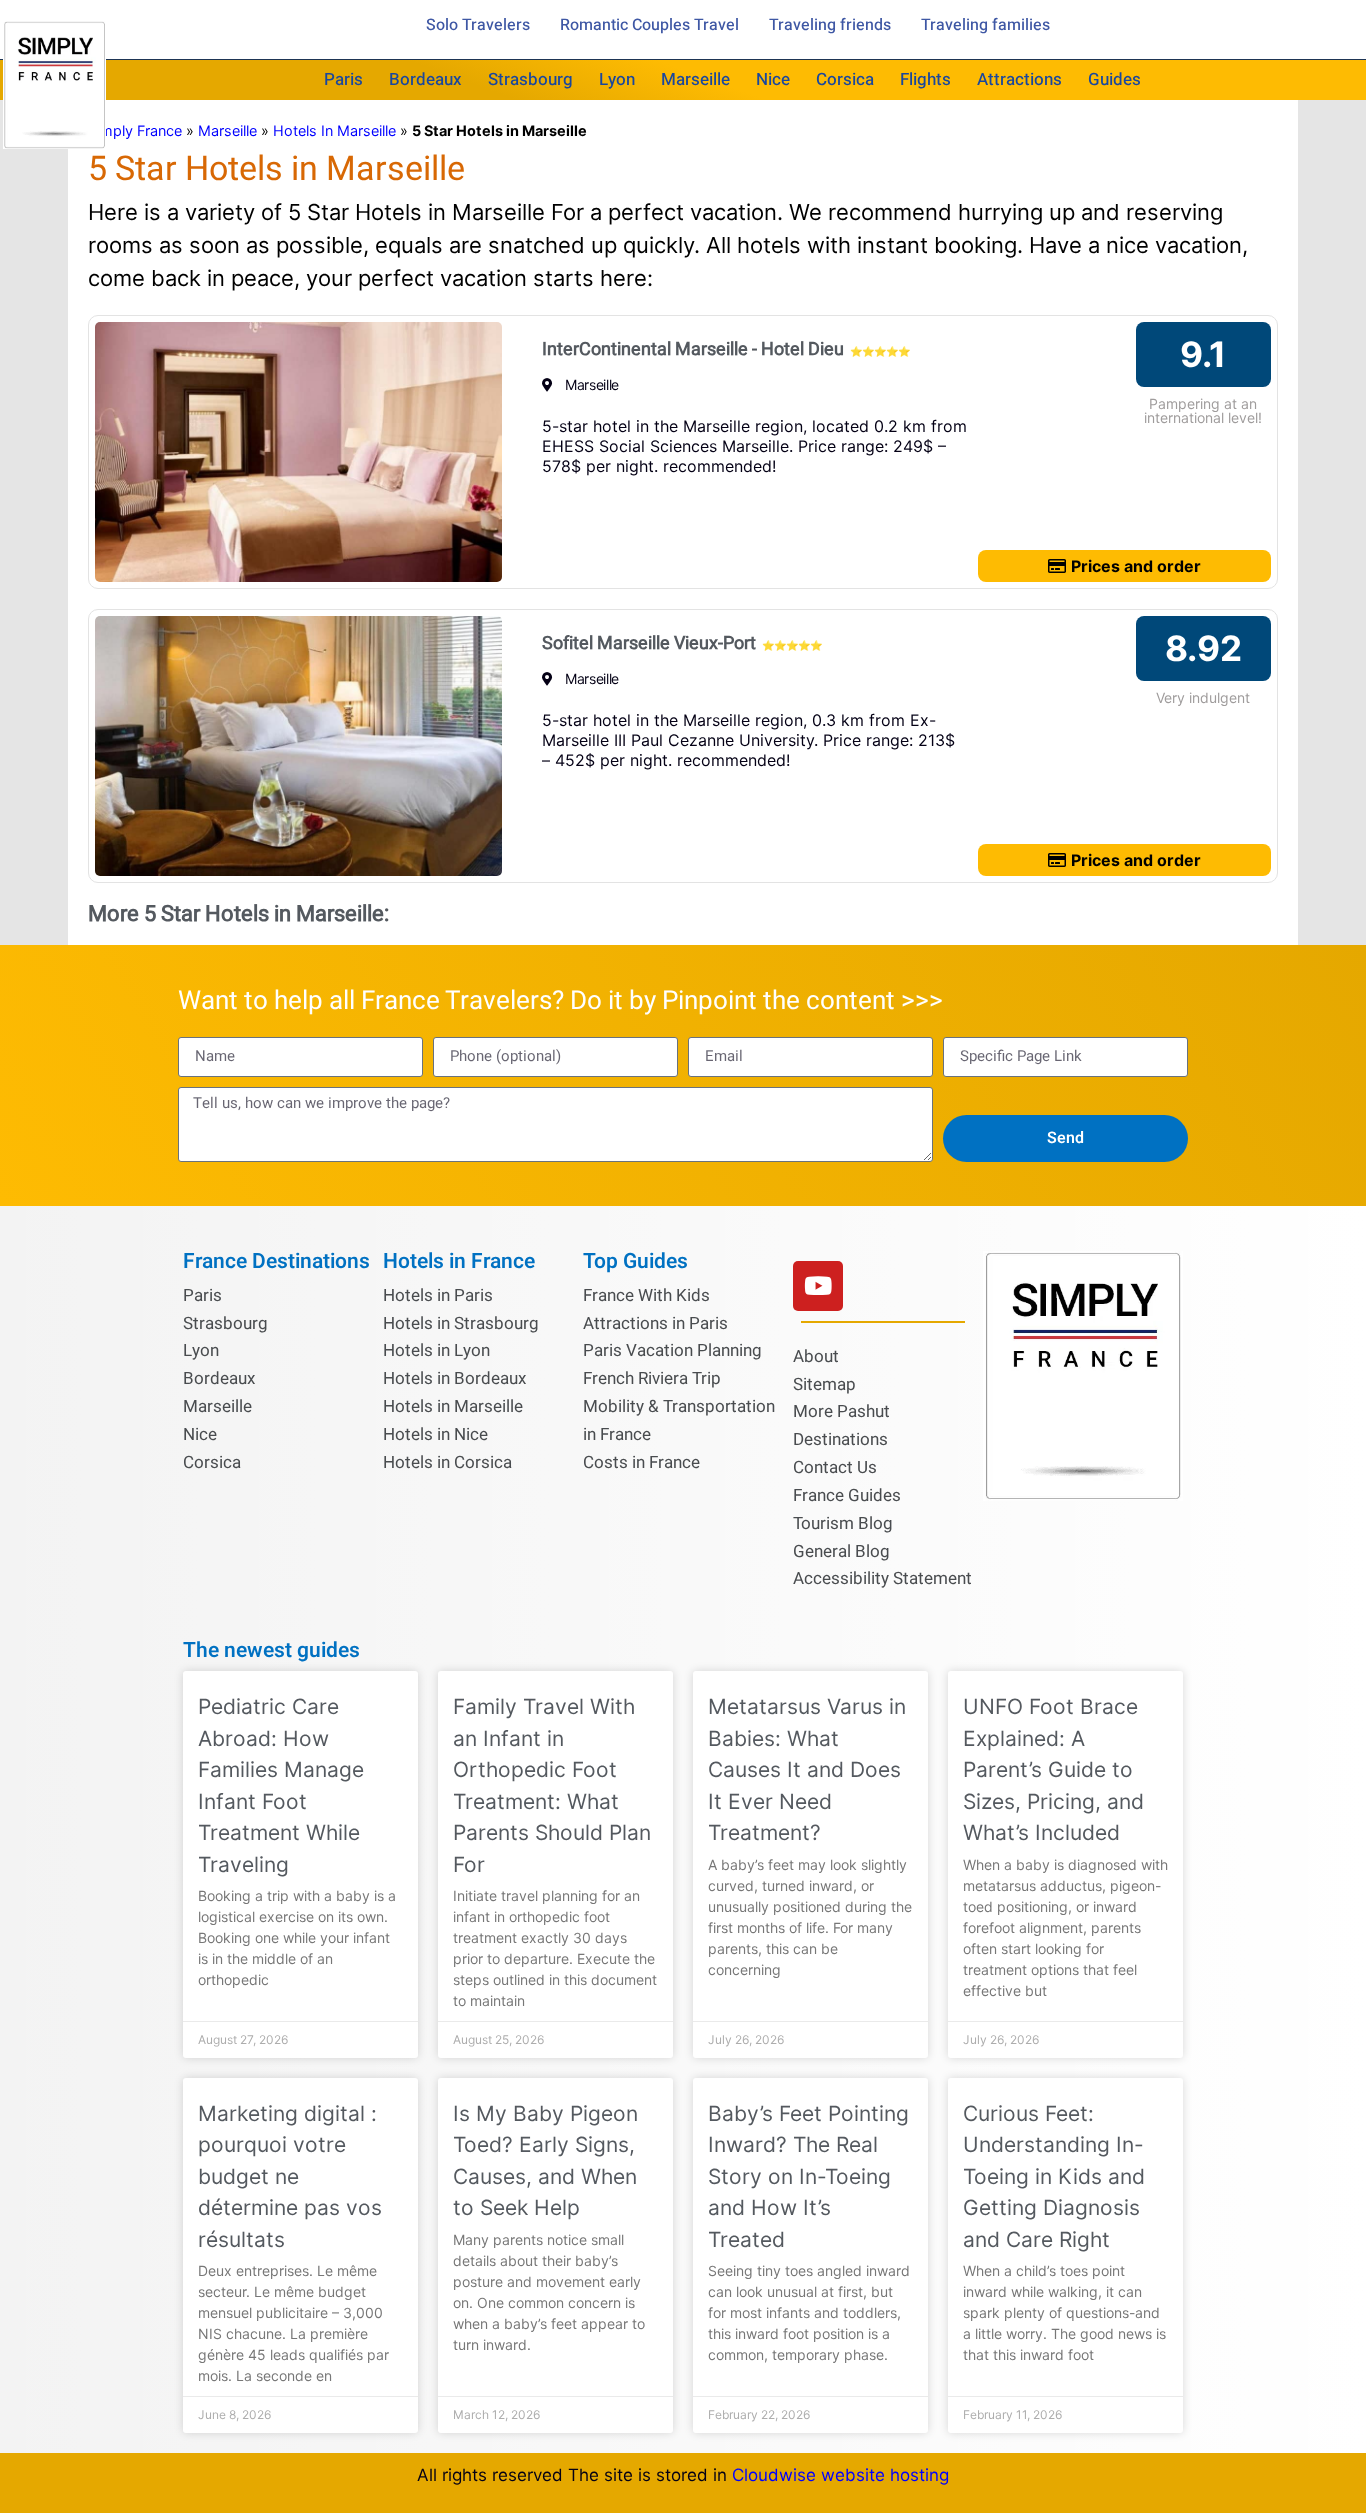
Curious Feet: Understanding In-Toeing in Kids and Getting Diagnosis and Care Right (1054, 2176)
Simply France (135, 130)
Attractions (1019, 79)
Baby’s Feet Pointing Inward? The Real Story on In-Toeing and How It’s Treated (808, 2176)
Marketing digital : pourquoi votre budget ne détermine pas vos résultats (290, 2176)
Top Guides (635, 1261)
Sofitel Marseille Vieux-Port (649, 643)
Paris (343, 79)
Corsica (845, 79)
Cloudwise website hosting (840, 2475)
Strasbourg (530, 79)
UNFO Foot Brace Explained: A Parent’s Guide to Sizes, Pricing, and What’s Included (1053, 1769)
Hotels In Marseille (334, 130)
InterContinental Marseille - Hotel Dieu (693, 349)
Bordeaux (425, 79)
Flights (925, 79)
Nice (773, 79)
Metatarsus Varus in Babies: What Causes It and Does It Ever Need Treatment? (807, 1769)
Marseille (695, 79)
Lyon (617, 79)
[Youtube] (818, 1286)
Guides (1114, 79)
